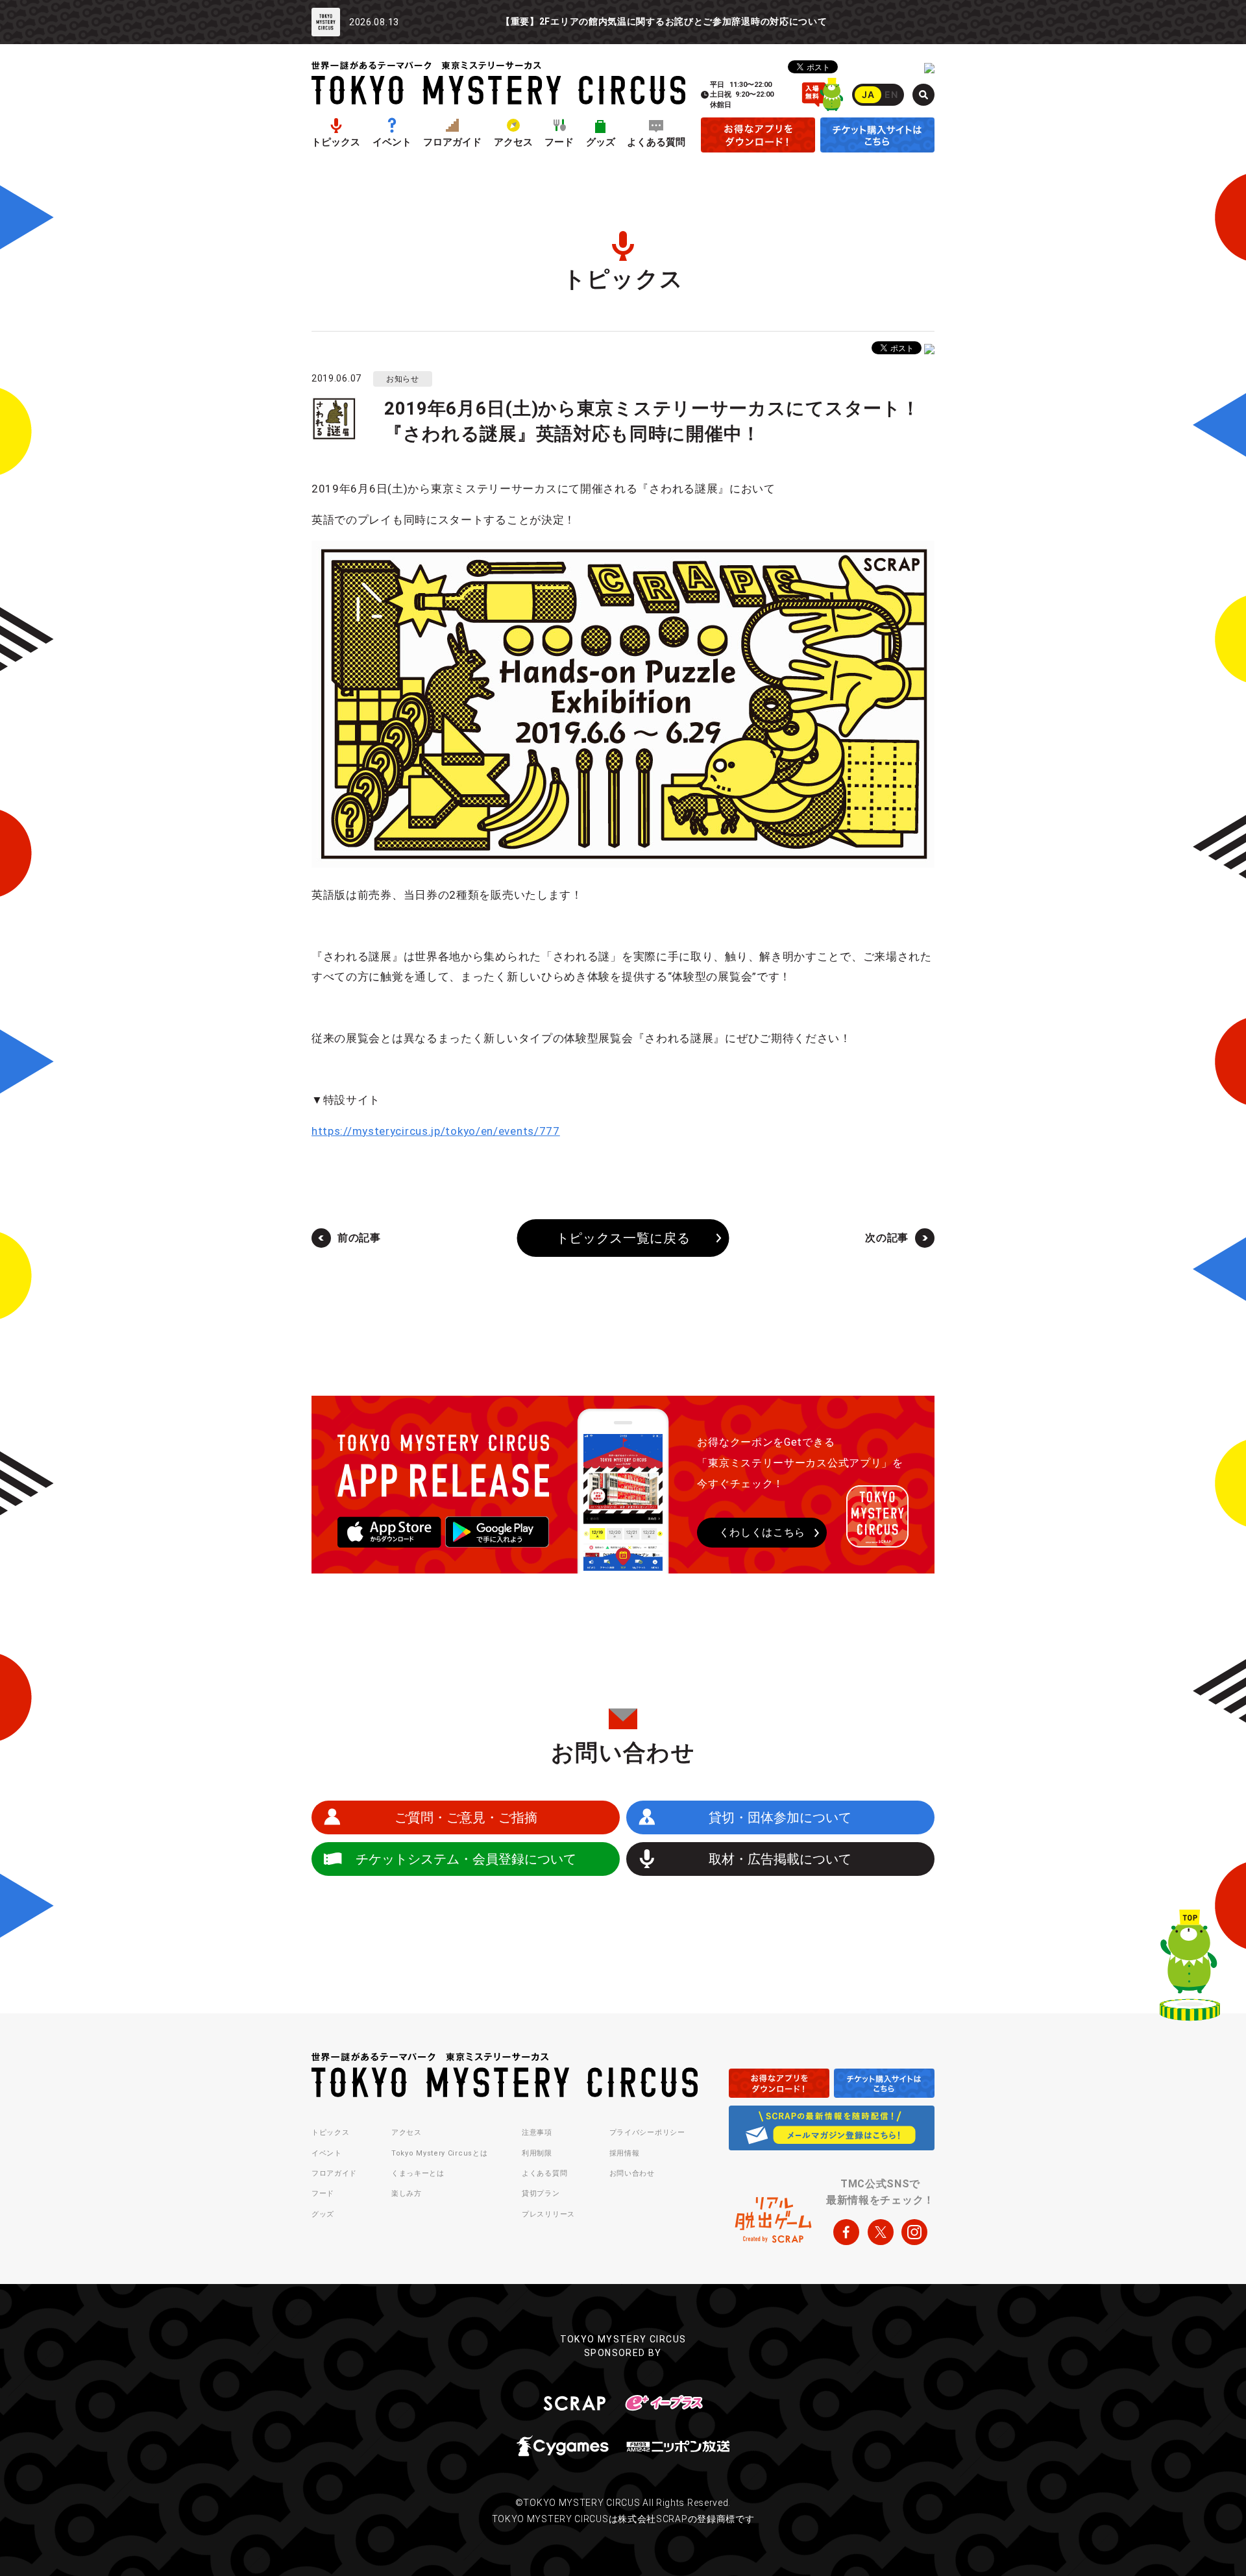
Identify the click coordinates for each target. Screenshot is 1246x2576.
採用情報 (625, 2153)
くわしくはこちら (763, 1532)
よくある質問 (656, 142)
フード (559, 142)
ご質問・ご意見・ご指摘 (466, 1817)
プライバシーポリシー (647, 2132)
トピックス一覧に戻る (623, 1238)
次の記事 (887, 1238)
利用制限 (537, 2153)
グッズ (601, 142)
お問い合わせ (632, 2173)
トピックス (336, 142)
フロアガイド (452, 142)
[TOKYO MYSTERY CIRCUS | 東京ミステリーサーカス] (498, 83)
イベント (392, 142)
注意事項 (537, 2132)
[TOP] (1190, 1968)
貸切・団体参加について (780, 1817)
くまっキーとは (418, 2173)
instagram (914, 2232)
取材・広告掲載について (780, 1859)
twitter (881, 2232)
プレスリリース (548, 2214)
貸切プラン (541, 2193)
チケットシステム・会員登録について (466, 1859)
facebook (846, 2232)
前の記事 (359, 1238)
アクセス (513, 142)
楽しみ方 (407, 2193)
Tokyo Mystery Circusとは (439, 2153)
